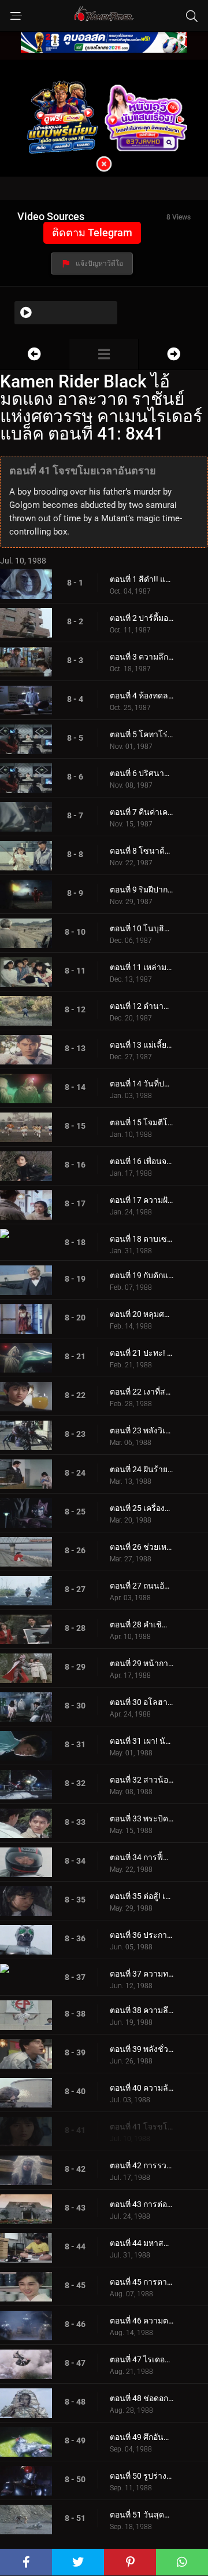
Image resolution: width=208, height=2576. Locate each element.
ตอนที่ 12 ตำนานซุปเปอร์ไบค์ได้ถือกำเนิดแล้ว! (142, 1006)
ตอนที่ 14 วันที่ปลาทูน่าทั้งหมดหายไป (142, 1084)
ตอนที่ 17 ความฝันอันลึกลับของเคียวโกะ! (142, 1200)
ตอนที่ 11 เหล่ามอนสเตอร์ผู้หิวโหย (142, 967)
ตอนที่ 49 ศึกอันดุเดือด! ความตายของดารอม (142, 2437)
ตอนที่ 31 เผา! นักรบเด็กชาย (142, 1741)
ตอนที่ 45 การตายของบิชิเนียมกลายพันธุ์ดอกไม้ (142, 2282)
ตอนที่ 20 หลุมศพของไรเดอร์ (142, 1314)
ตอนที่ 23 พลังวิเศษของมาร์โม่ (142, 1430)
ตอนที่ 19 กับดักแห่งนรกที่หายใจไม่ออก (142, 1275)
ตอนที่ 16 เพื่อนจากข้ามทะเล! (142, 1161)
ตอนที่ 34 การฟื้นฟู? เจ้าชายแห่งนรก (142, 1857)
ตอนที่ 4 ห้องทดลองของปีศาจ (142, 696)
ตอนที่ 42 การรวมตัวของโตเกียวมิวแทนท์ (142, 2165)
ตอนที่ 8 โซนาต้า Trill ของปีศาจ (142, 851)
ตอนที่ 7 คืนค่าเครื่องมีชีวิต (142, 812)
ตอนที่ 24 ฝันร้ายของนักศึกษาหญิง (142, 1469)
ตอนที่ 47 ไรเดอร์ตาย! (142, 2359)
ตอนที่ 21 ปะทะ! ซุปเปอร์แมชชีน (142, 1353)
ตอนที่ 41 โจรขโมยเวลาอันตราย (142, 2127)
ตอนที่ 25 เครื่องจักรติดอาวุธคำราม (142, 1508)
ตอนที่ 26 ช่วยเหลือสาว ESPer (142, 1547)
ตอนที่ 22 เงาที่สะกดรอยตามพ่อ (142, 1392)
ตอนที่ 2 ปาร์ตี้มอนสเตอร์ (142, 618)
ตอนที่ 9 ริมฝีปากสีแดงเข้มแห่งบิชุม (142, 890)
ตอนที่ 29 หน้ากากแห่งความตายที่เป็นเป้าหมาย (142, 1663)
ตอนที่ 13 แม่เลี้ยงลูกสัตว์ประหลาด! (142, 1045)
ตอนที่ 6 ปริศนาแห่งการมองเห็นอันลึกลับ (142, 773)
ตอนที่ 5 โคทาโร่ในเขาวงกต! (142, 734)
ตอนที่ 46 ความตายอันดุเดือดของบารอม (142, 2321)
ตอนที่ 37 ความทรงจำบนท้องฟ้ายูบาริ (142, 1974)
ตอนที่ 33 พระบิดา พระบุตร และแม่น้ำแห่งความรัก (142, 1818)
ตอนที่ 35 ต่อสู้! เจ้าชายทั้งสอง (142, 1896)
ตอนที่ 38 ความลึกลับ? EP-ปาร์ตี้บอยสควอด (142, 2010)
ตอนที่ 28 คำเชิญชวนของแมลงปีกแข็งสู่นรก (142, 1624)
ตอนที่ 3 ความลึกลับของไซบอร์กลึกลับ (142, 657)
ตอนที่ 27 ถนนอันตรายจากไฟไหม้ (142, 1586)
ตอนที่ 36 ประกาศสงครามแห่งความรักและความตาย (142, 1935)
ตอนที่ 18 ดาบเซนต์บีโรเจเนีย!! (142, 1239)
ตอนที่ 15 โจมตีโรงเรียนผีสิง (142, 1122)
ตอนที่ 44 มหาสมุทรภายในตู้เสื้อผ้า (142, 2243)
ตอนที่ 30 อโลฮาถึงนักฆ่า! (142, 1702)
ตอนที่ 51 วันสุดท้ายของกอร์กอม (142, 2515)
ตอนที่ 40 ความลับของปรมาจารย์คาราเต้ (142, 2088)
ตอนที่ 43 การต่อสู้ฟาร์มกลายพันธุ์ (142, 2204)
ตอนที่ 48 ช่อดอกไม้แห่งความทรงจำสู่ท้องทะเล (142, 2398)
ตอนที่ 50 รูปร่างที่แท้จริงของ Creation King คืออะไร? (142, 2476)
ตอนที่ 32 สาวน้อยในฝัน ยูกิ (142, 1780)
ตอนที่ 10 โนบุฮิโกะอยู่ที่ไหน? (142, 928)
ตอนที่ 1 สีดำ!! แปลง (142, 579)
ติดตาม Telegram (92, 233)
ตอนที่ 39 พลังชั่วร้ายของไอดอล (142, 2049)
